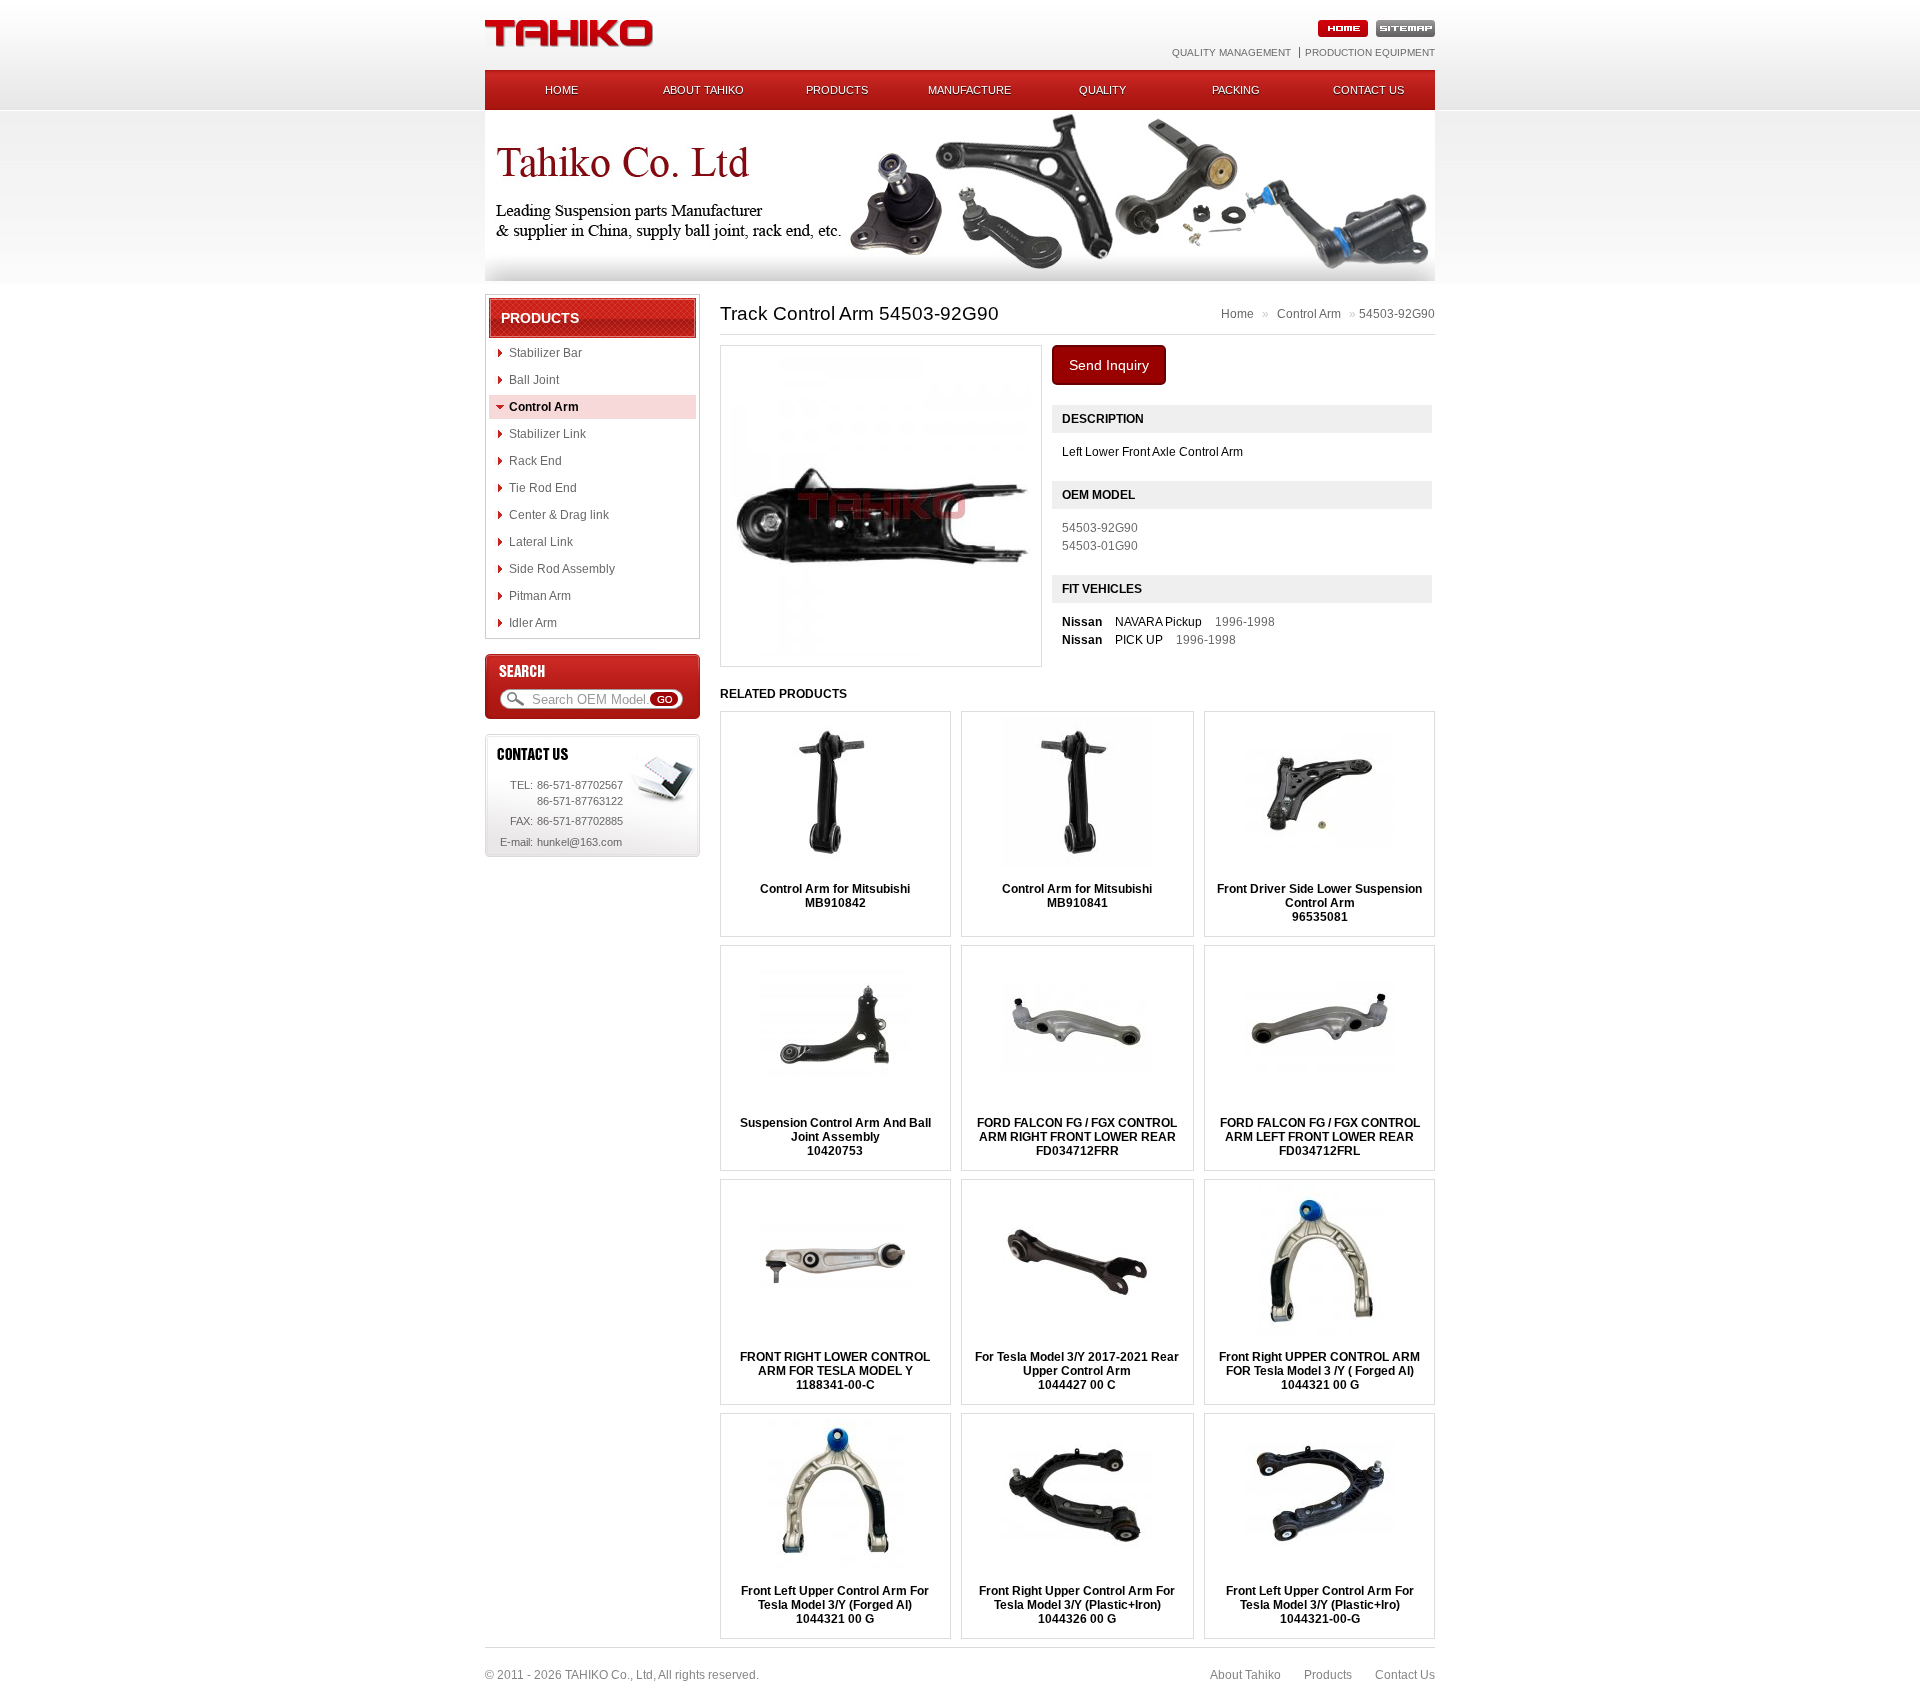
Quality (1102, 90)
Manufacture (969, 90)
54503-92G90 (1397, 314)
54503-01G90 (1100, 546)
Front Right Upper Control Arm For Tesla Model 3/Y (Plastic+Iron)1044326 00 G (1077, 1605)
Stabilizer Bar (545, 353)
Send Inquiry (1109, 365)
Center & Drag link (559, 515)
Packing (1236, 90)
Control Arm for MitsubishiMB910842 (835, 896)
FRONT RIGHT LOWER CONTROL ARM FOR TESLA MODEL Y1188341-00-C (835, 1371)
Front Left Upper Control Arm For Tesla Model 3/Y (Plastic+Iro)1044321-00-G (1320, 1605)
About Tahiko (703, 90)
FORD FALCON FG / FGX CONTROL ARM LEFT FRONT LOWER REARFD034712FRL (1320, 1137)
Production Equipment (1370, 52)
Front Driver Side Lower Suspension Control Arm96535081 (1319, 903)
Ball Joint (534, 380)
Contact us (1368, 90)
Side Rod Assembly (562, 569)
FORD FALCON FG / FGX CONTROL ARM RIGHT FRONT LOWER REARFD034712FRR (1077, 1137)
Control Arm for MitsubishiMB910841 (1077, 896)
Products (837, 90)
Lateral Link (541, 542)
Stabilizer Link (547, 434)
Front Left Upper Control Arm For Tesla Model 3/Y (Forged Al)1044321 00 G (835, 1605)
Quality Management (1231, 52)
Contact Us (1405, 1675)
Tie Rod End (543, 488)
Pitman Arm (540, 596)
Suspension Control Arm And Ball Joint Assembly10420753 (835, 1137)
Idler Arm (533, 623)
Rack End (535, 461)
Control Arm (544, 407)
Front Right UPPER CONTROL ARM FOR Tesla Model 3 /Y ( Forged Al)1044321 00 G (1319, 1371)
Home (561, 90)
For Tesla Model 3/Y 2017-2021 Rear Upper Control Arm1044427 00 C (1077, 1371)
